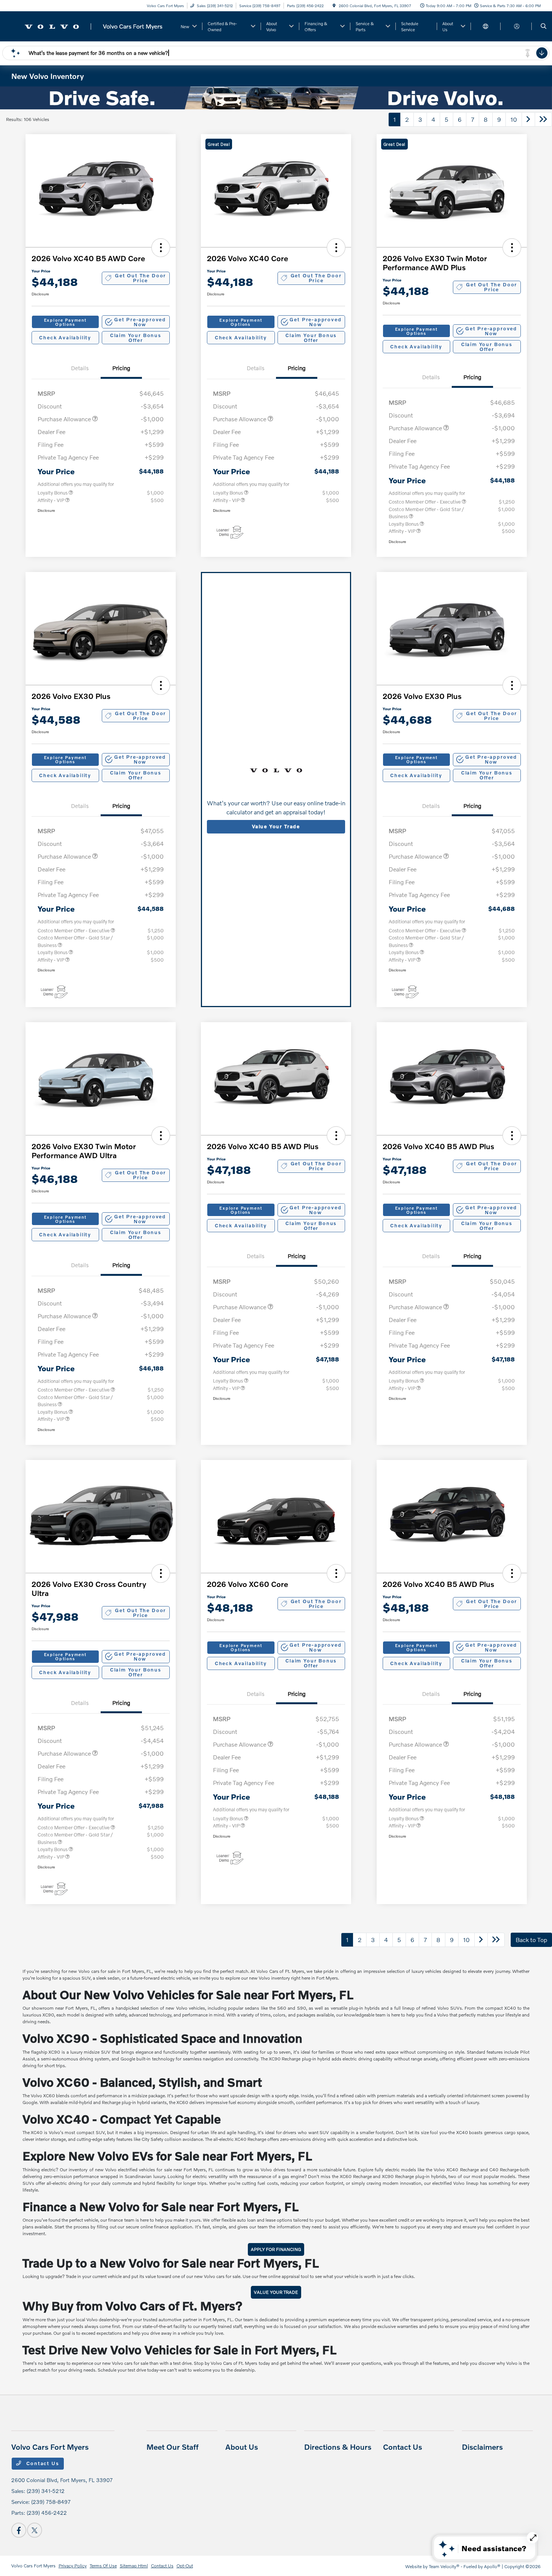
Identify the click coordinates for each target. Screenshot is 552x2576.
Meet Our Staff (173, 2447)
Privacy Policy (73, 2566)
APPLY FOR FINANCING (276, 2249)
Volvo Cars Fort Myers (33, 2566)
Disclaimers (482, 2447)
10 (514, 119)
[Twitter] (35, 2530)
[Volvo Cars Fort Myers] (92, 25)
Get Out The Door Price (140, 278)
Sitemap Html (134, 2566)
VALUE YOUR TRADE (276, 2292)
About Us (242, 2447)
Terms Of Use (103, 2566)
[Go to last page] (543, 119)
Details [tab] (80, 368)
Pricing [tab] (121, 368)
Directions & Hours (338, 2447)
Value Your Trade (276, 826)
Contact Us (42, 2463)
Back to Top (531, 1940)
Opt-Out (185, 2566)
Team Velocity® (444, 2566)
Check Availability (65, 337)
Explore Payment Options (65, 322)
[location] (334, 6)
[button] (161, 248)
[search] (544, 26)
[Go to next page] (528, 119)
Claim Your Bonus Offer (136, 338)
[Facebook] (19, 2530)
